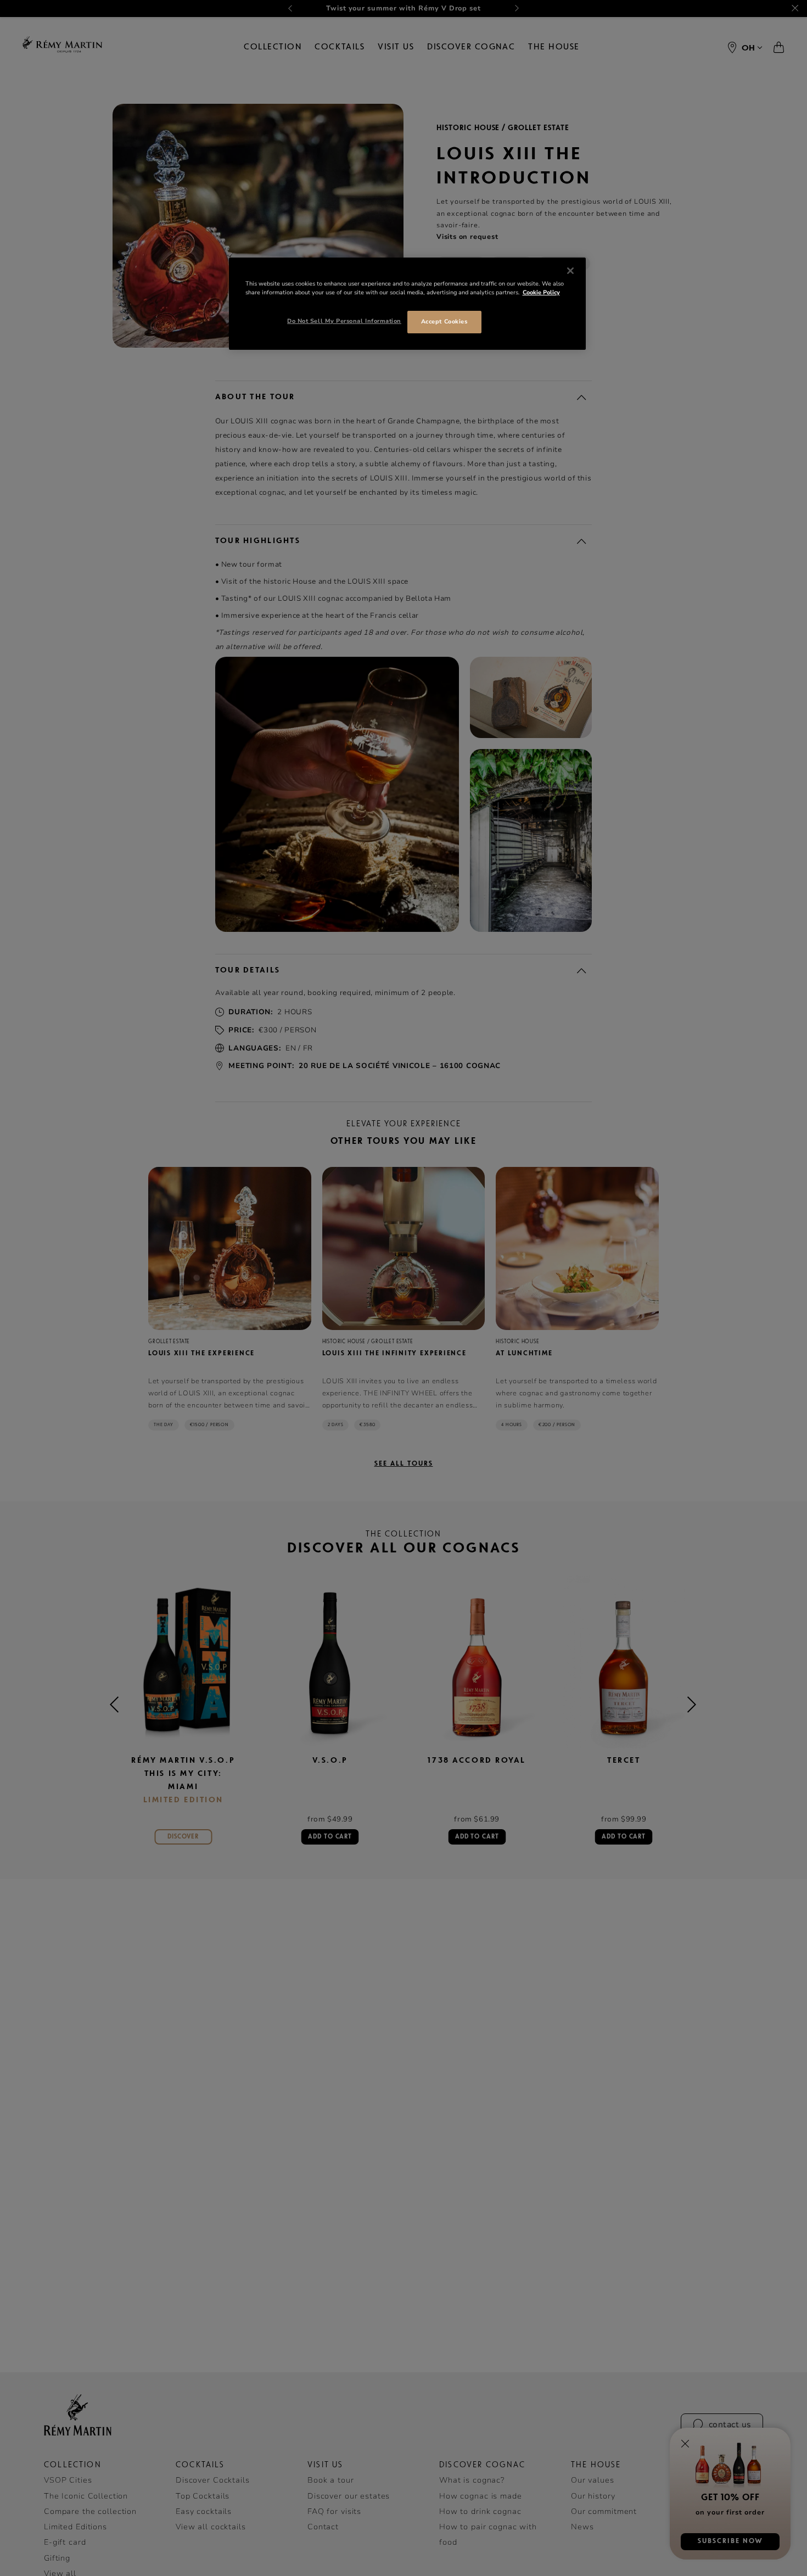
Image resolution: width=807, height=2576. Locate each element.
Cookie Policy (541, 292)
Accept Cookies (444, 322)
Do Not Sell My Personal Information (344, 321)
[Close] (570, 271)
